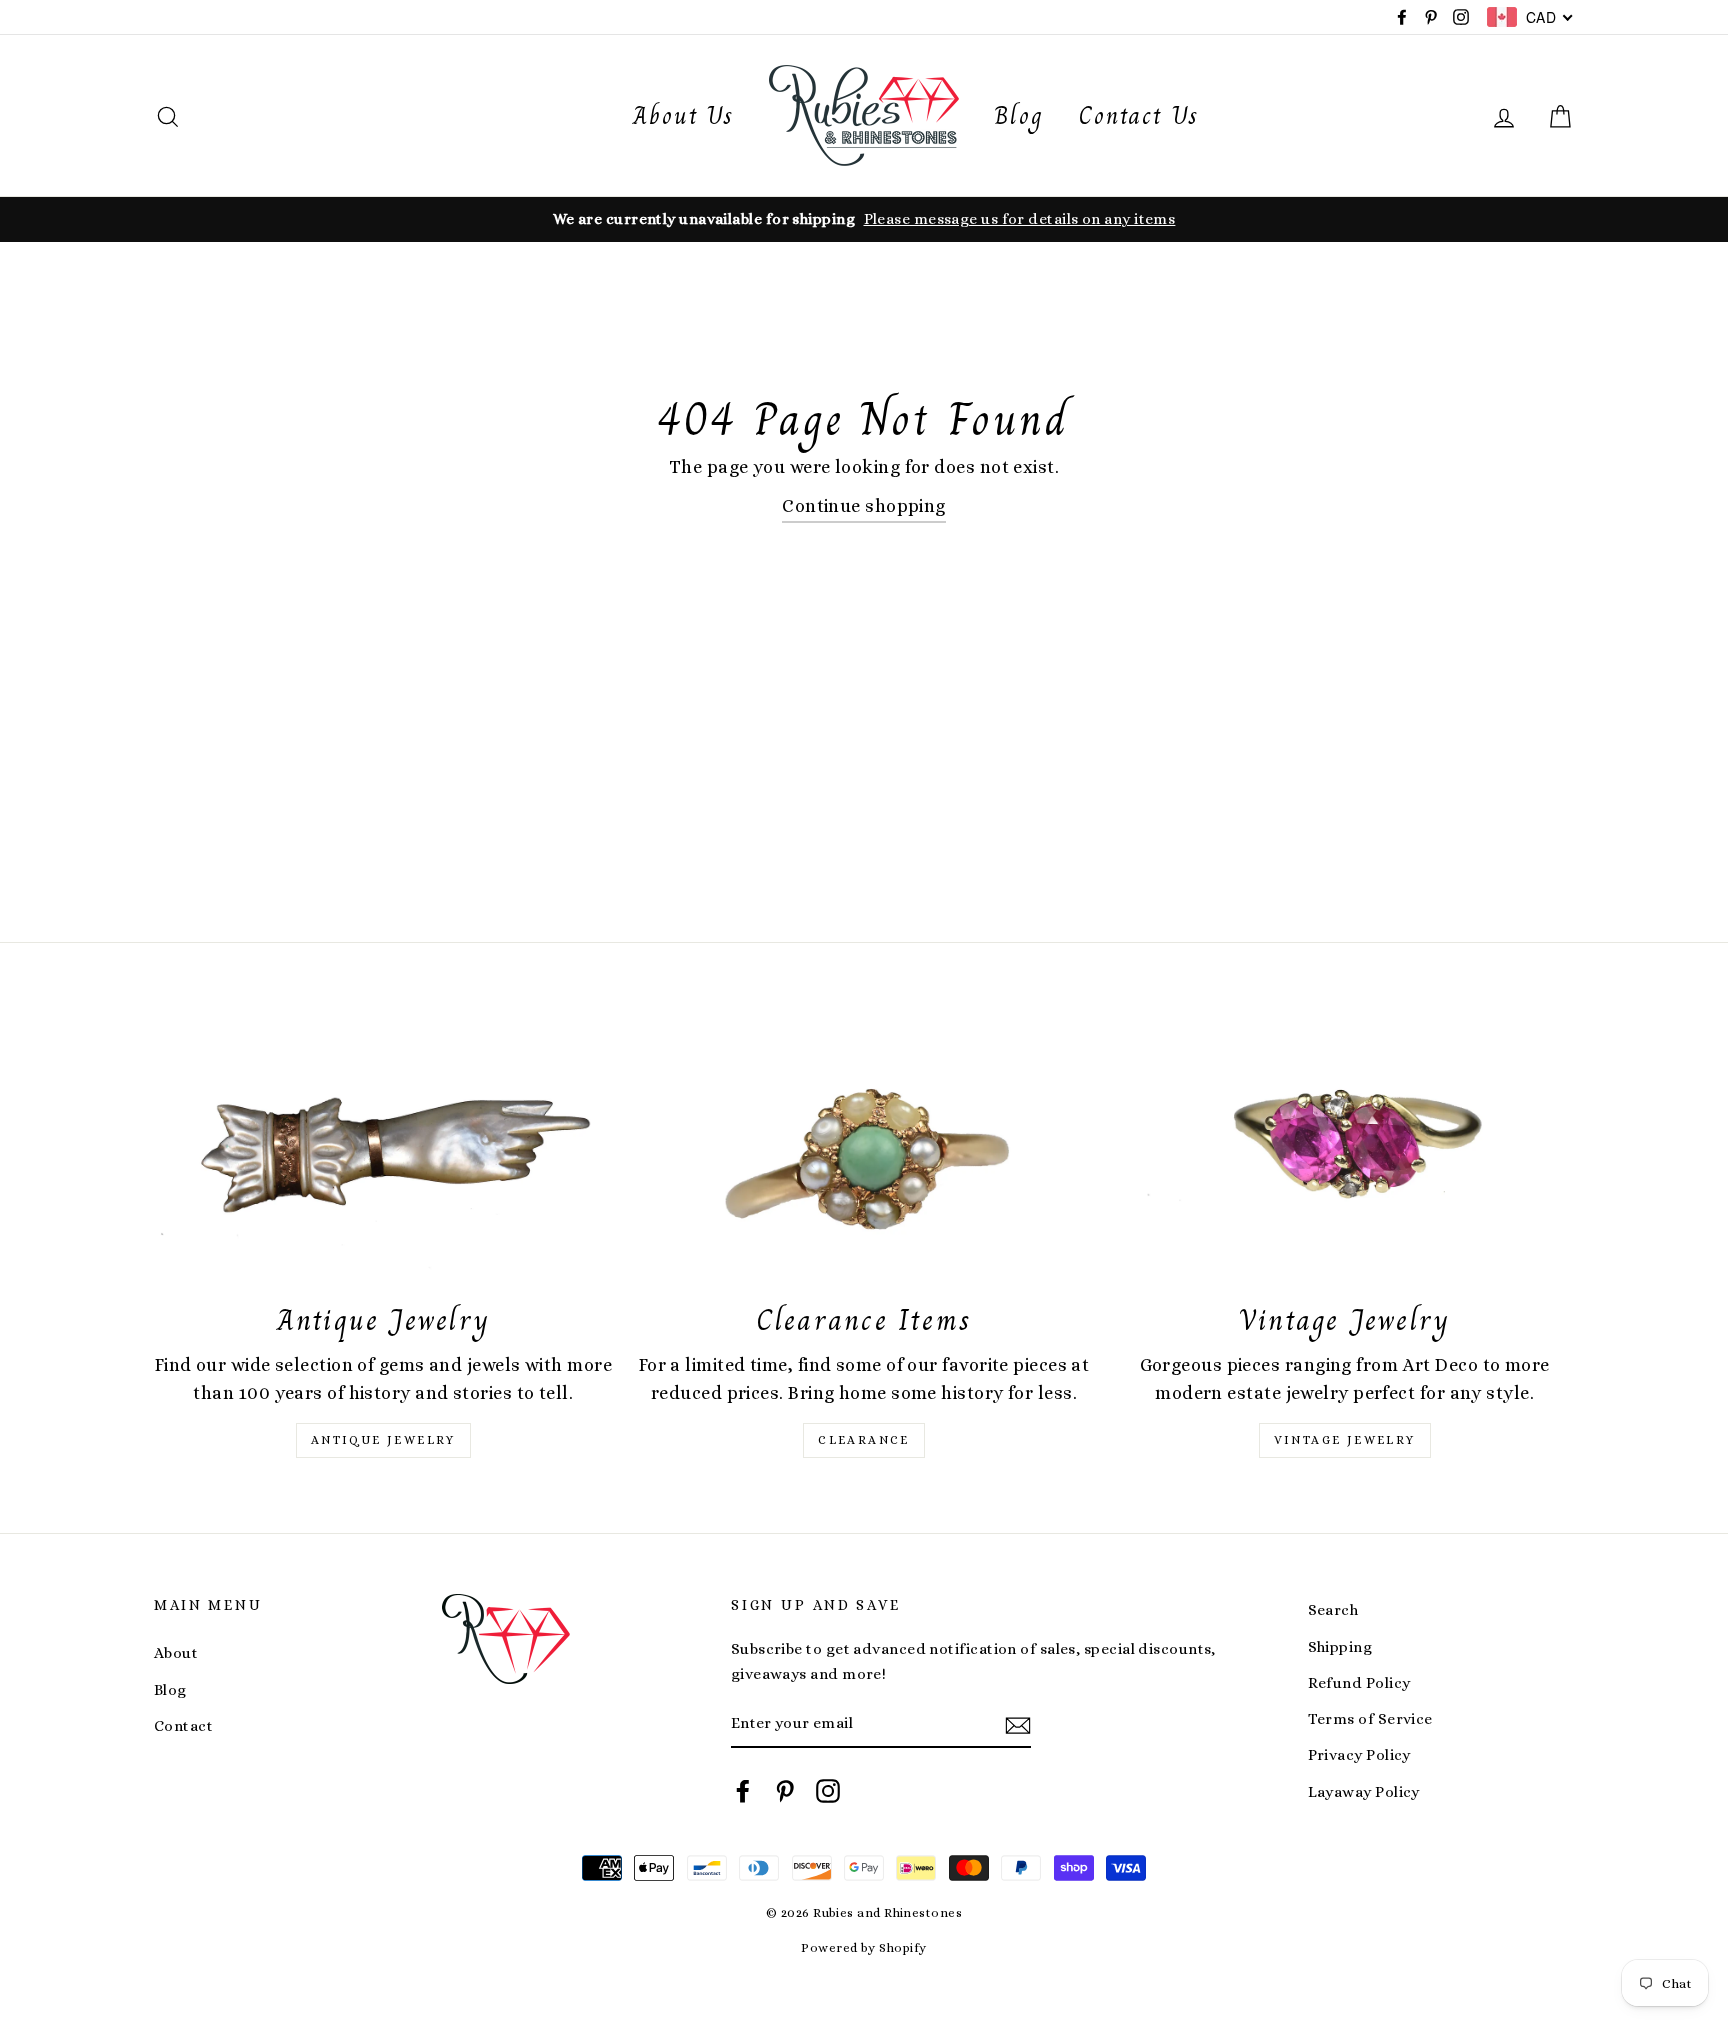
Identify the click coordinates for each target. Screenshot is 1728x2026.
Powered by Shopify (863, 1948)
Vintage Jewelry (1345, 1440)
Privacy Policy (1359, 1755)
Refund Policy (1359, 1683)
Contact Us (1138, 115)
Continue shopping (864, 506)
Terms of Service (1370, 1719)
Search (1333, 1610)
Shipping (1340, 1647)
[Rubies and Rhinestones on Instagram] (828, 1791)
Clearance (864, 1440)
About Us (683, 115)
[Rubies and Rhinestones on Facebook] (743, 1791)
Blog (1019, 115)
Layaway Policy (1364, 1792)
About (176, 1653)
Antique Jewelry (383, 1440)
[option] (864, 219)
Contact (183, 1726)
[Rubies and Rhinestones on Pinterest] (785, 1791)
